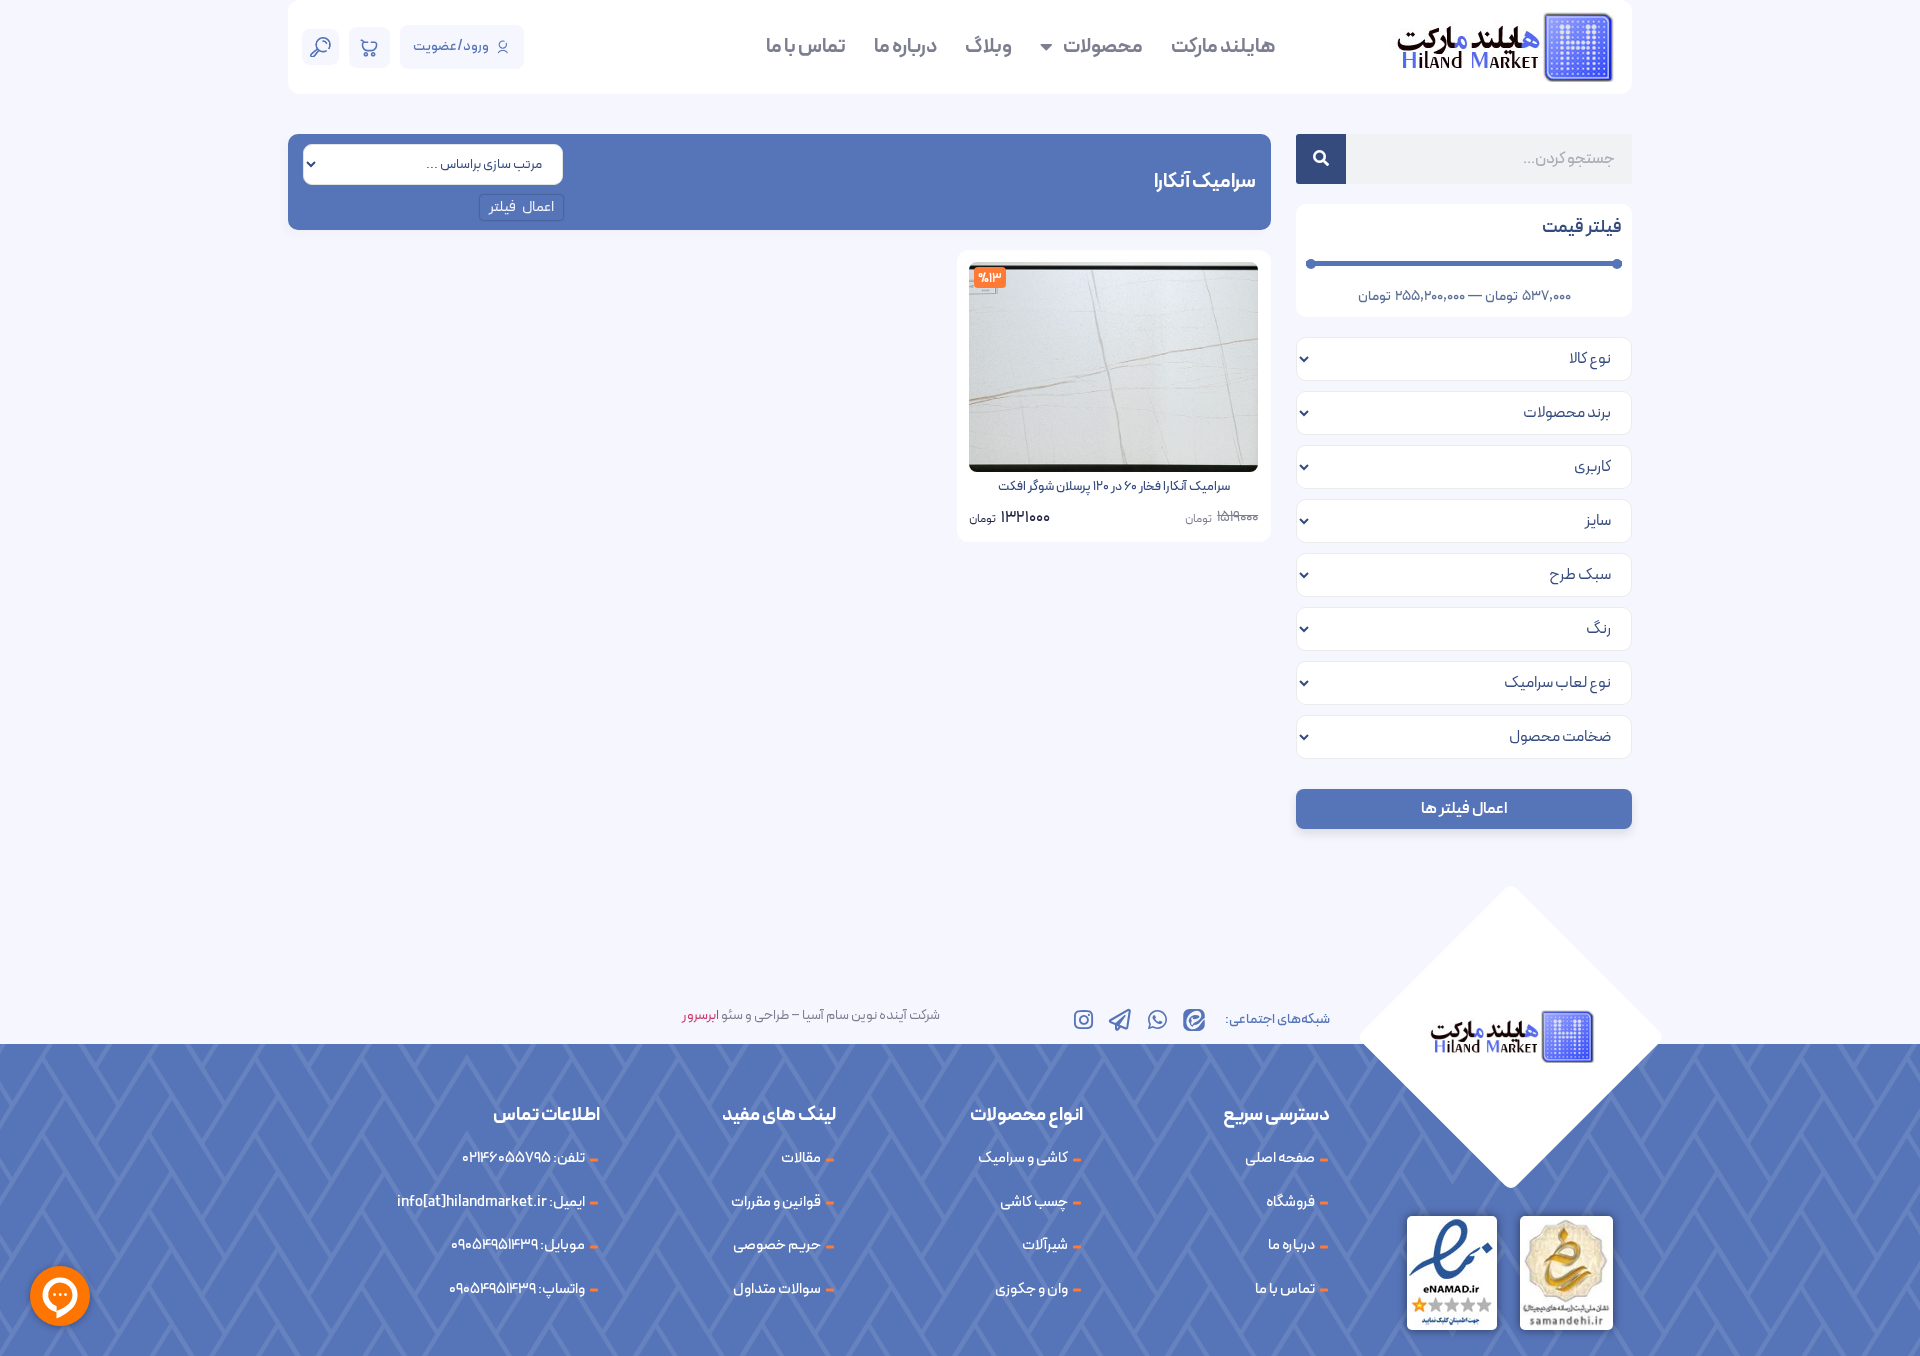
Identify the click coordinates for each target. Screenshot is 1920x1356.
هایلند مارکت (1223, 47)
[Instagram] (1083, 1020)
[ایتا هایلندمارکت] (1194, 1020)
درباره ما (905, 47)
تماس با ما (806, 47)
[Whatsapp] (1157, 1020)
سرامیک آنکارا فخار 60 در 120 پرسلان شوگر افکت (1114, 487)
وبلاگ (988, 47)
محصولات (1103, 47)
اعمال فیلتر (522, 207)
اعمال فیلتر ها (1464, 809)
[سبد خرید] (369, 47)
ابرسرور (700, 1015)
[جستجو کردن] (1321, 159)
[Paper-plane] (1120, 1020)
